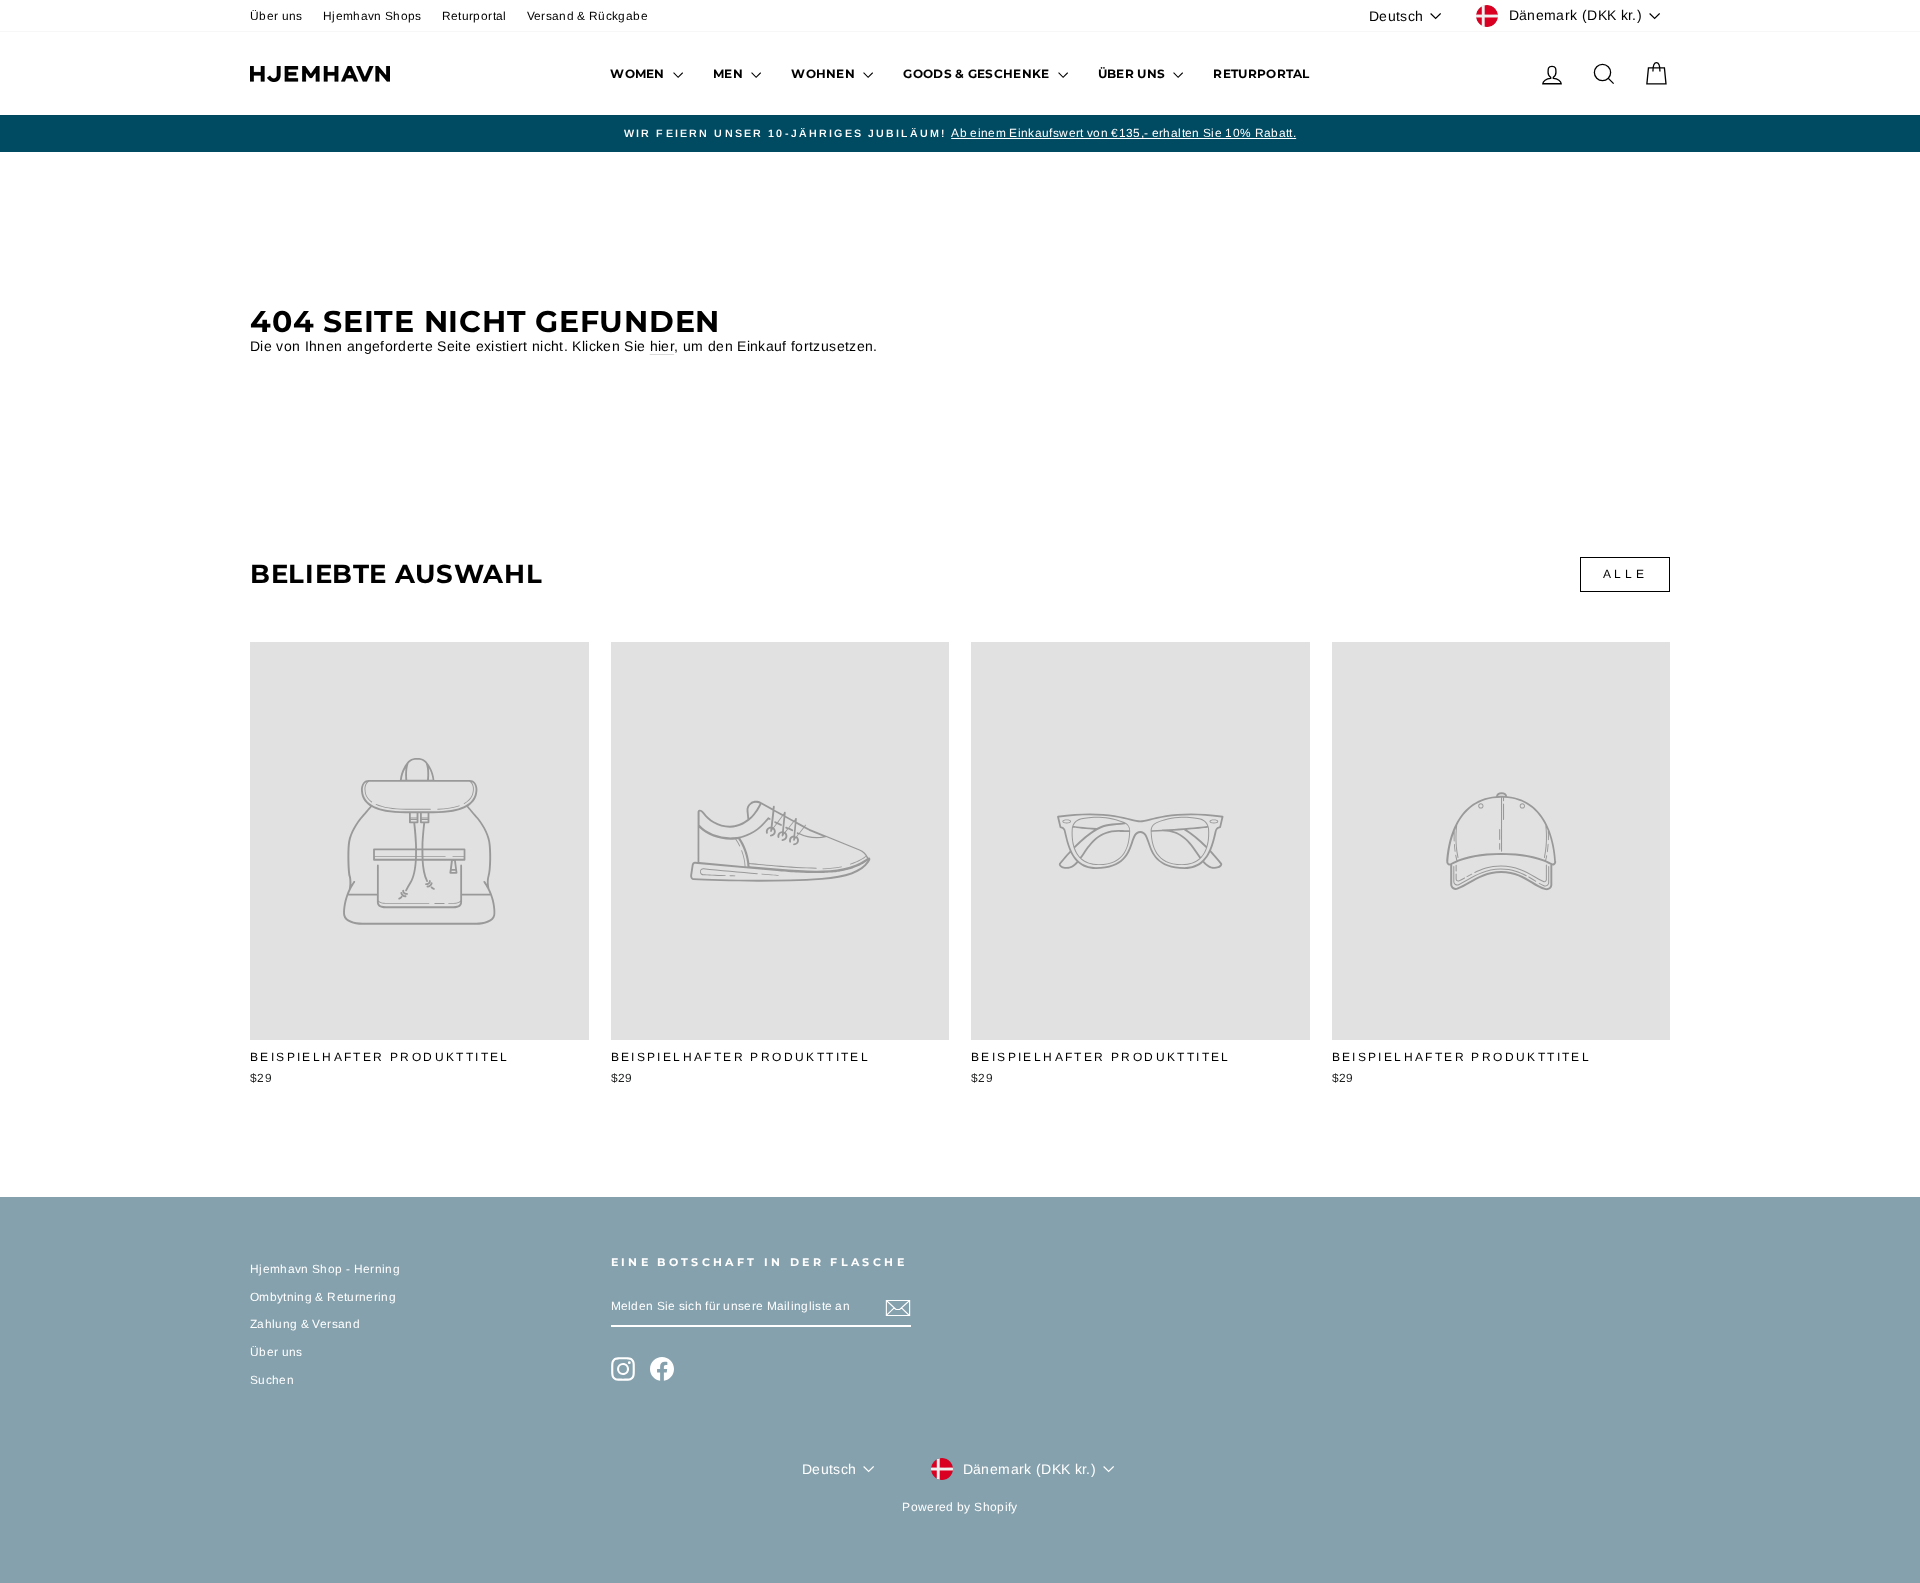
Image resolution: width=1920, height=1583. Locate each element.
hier (662, 346)
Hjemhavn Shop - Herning (325, 1269)
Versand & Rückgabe (587, 16)
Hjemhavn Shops (372, 16)
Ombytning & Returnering (323, 1297)
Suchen (272, 1380)
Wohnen (824, 73)
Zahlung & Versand (305, 1324)
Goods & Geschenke (977, 73)
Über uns (276, 16)
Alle (1625, 574)
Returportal (474, 16)
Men (729, 73)
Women (639, 73)
